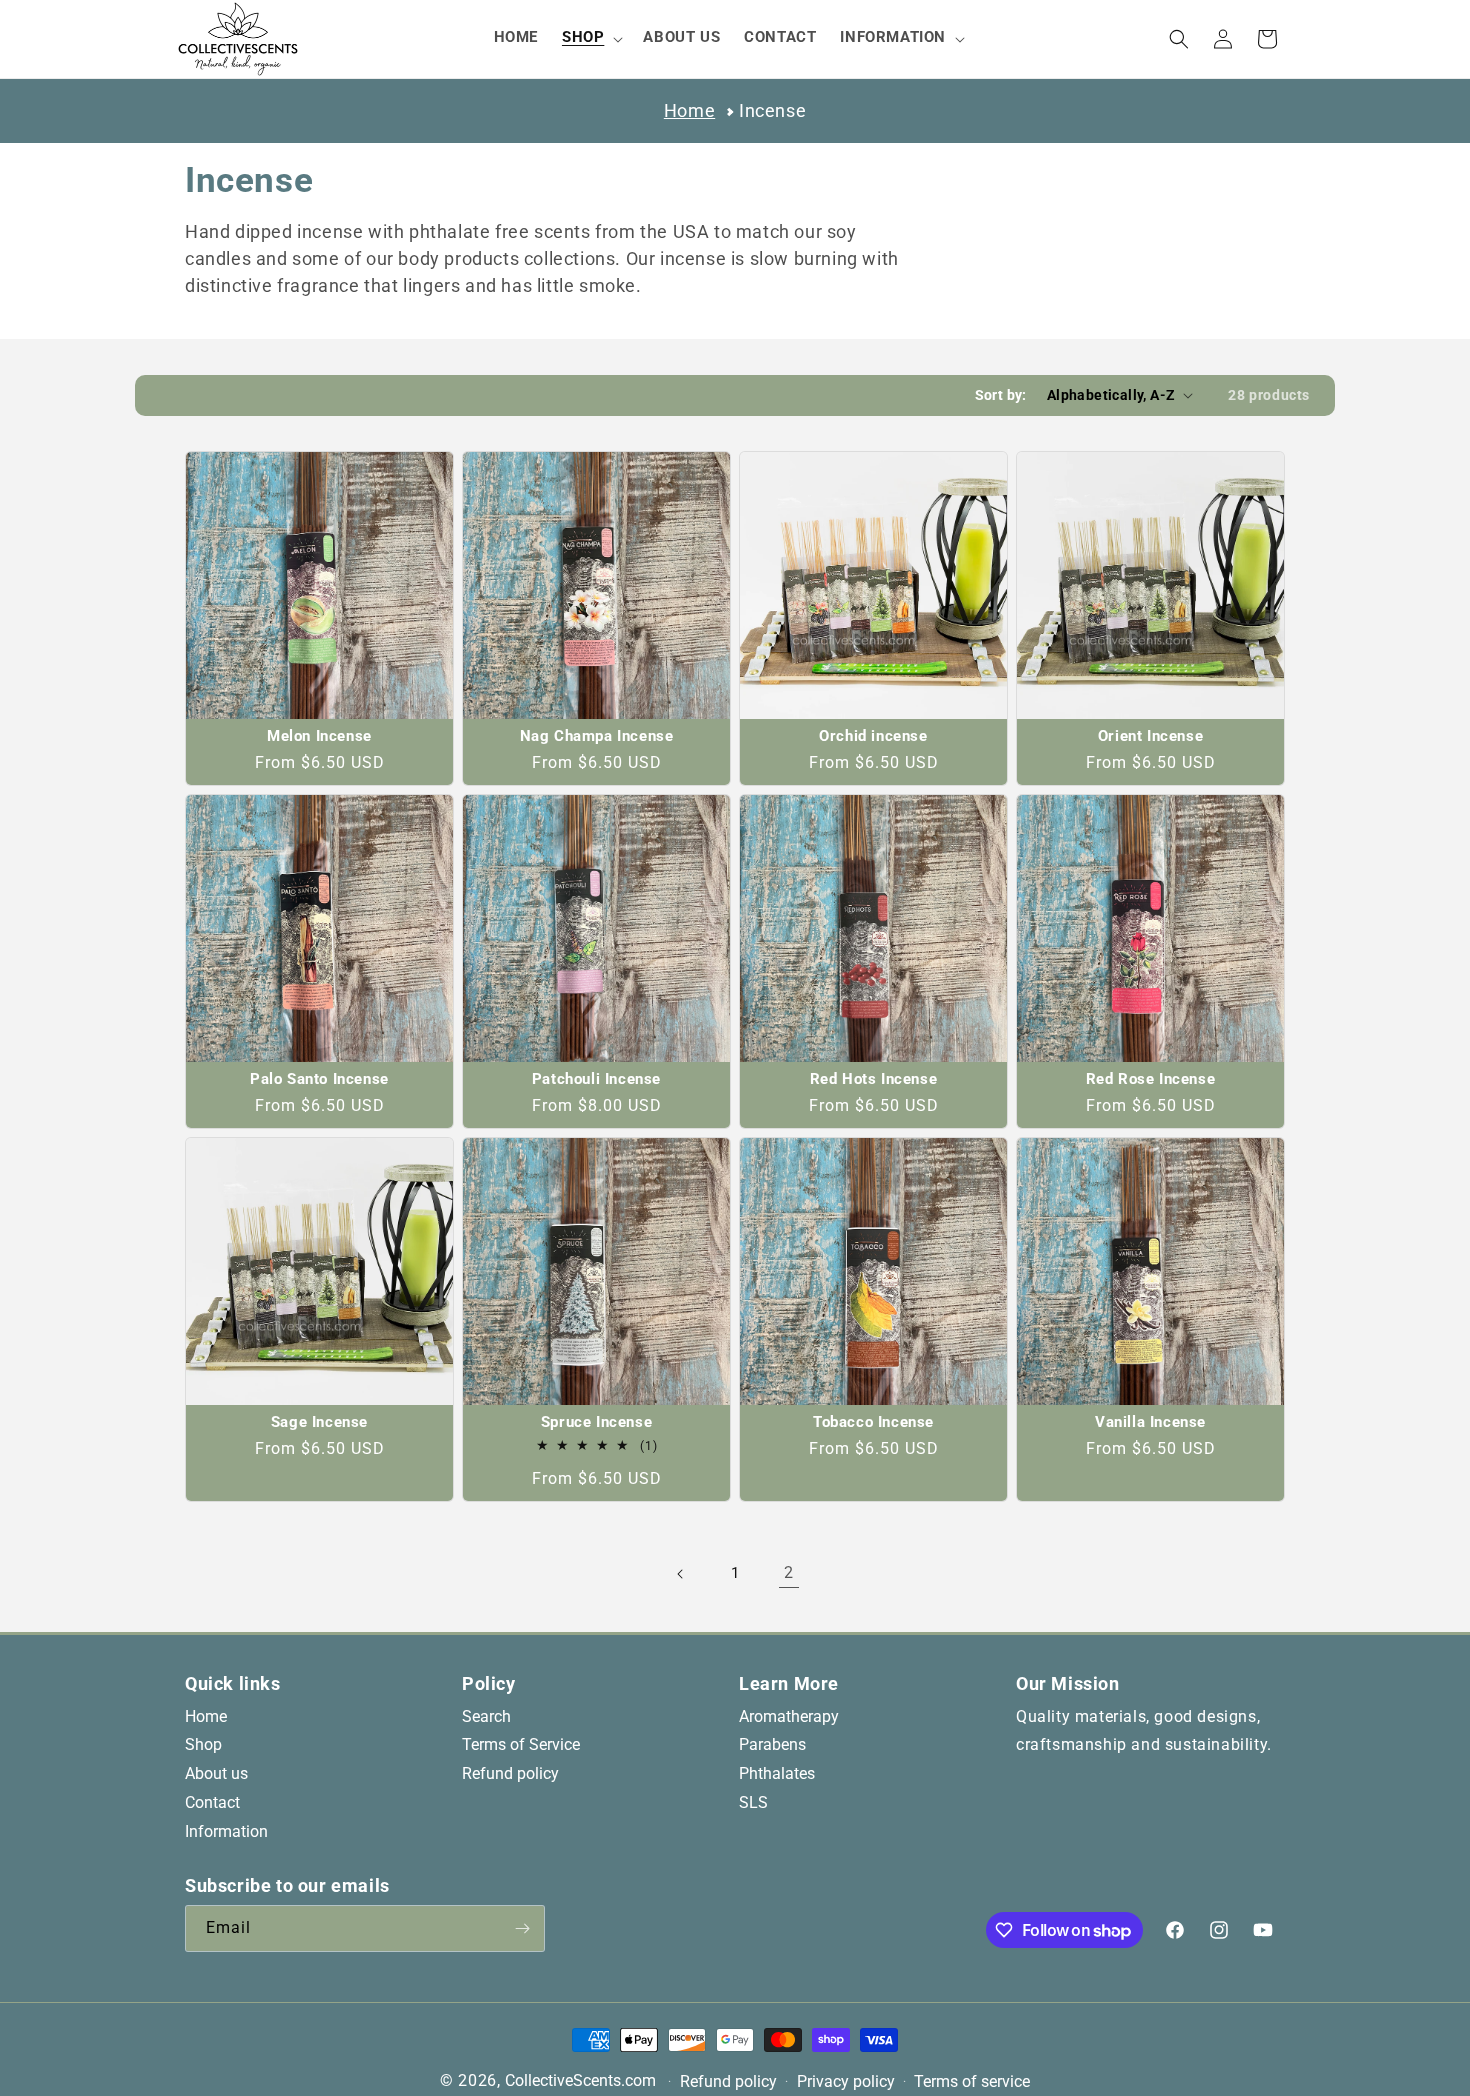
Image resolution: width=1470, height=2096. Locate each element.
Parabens (772, 1745)
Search (486, 1716)
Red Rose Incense (1151, 1079)
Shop (203, 1745)
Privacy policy (846, 2082)
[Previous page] (681, 1574)
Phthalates (777, 1774)
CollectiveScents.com (580, 2080)
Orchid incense (873, 736)
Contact (212, 1803)
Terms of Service (521, 1745)
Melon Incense (319, 736)
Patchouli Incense (596, 1079)
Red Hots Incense (874, 1079)
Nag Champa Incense (597, 736)
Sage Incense (319, 1422)
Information (226, 1831)
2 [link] (789, 1572)
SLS (753, 1803)
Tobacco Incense (873, 1422)
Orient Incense (1150, 736)
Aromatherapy (789, 1716)
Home (689, 110)
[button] (590, 38)
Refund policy (510, 1774)
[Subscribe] (522, 1928)
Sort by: (1001, 395)
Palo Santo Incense (319, 1079)
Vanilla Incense (1150, 1422)
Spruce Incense (596, 1422)
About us (216, 1774)
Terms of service (972, 2082)
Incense (772, 110)
